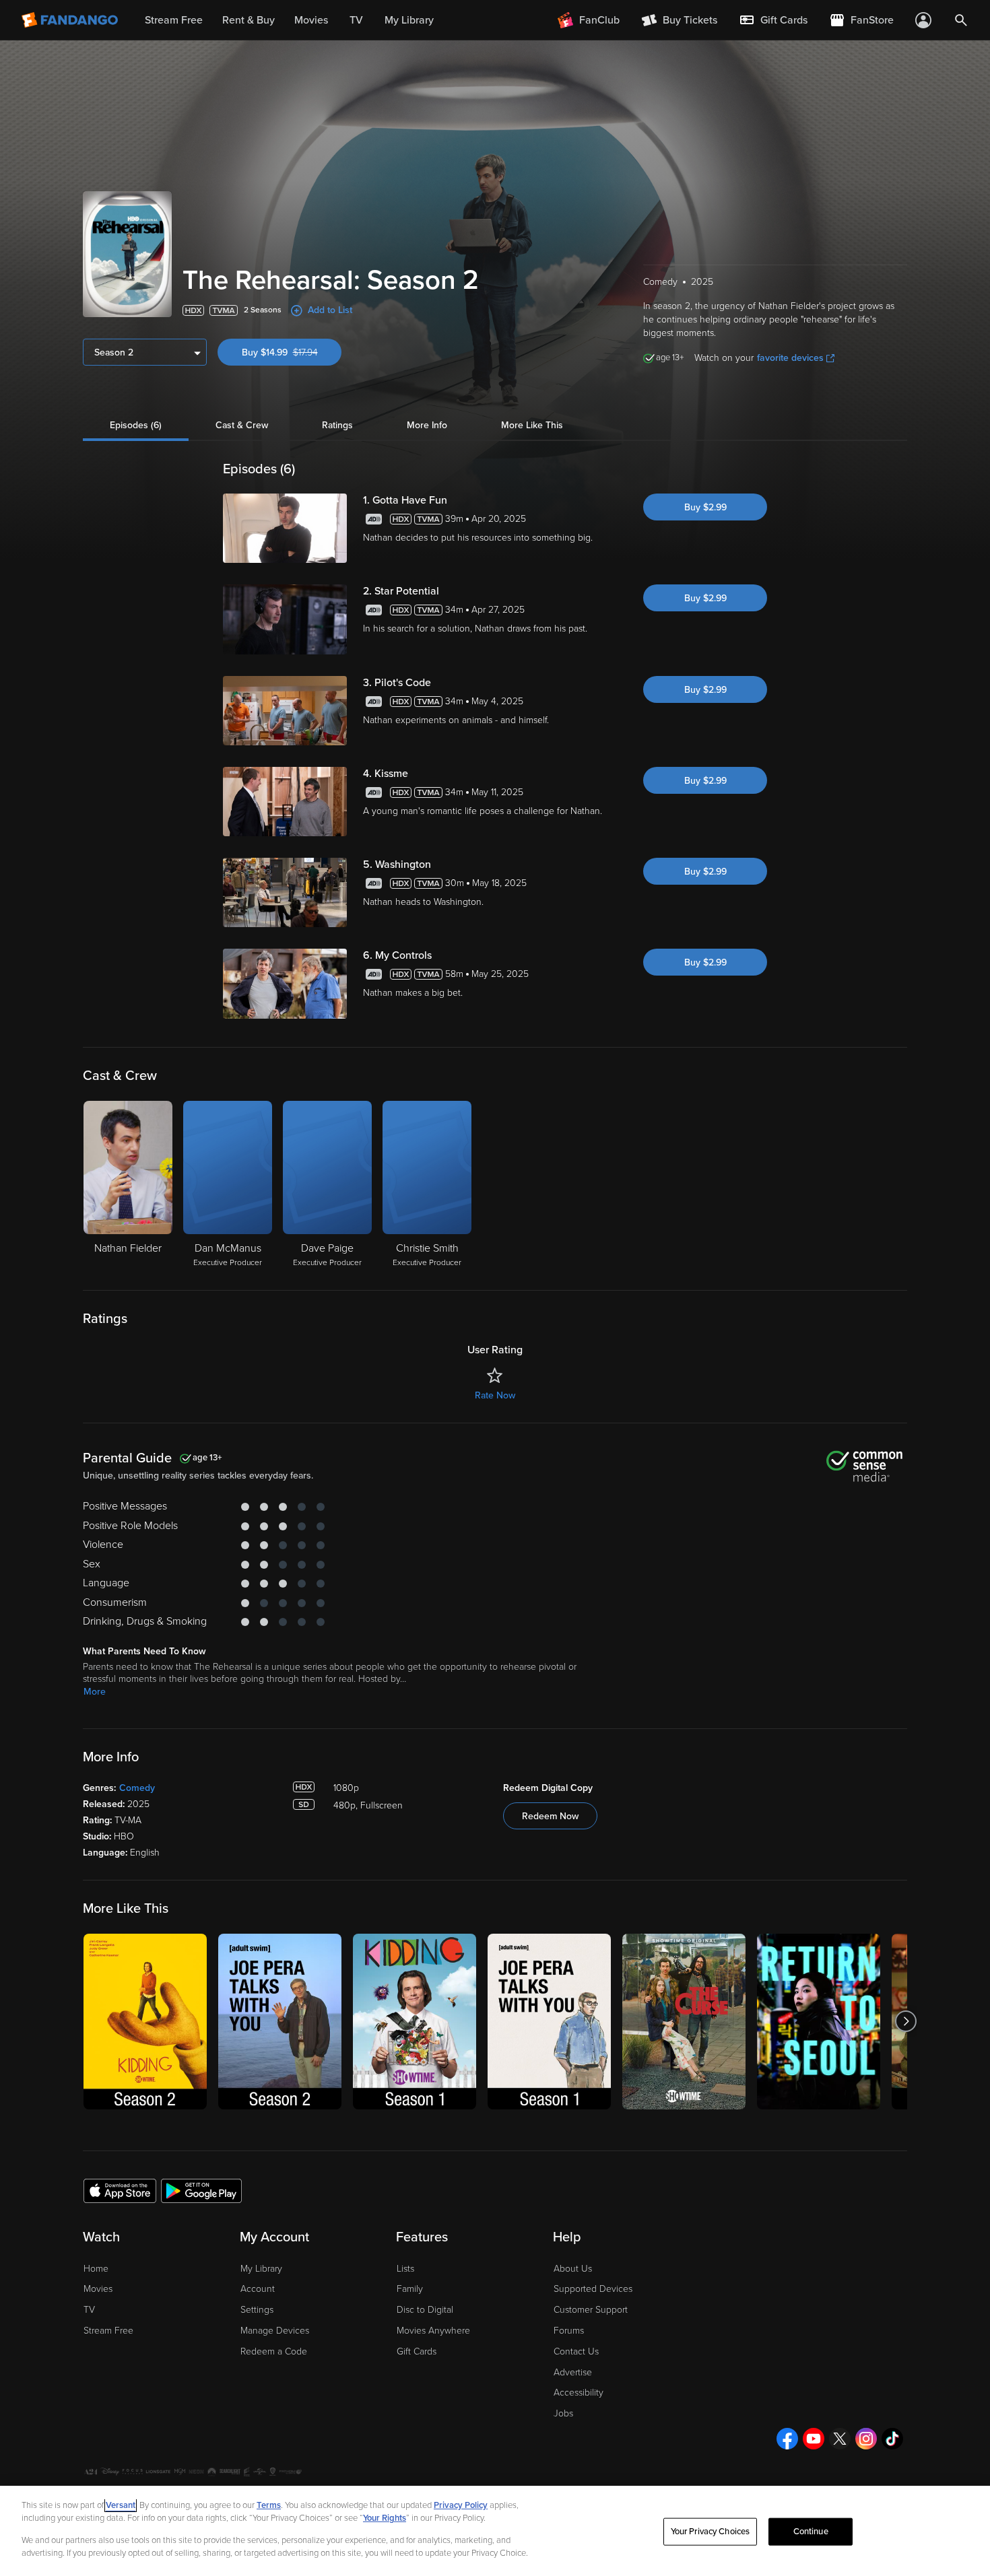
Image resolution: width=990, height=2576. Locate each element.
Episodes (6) (136, 425)
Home (96, 2269)
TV (89, 2310)
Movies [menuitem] (311, 20)
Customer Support (591, 2310)
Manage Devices (275, 2331)
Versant (121, 2505)
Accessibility (579, 2393)
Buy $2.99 (705, 507)
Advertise (573, 2372)
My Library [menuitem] (409, 20)
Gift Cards (417, 2351)
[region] (495, 2531)
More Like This (532, 425)
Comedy (137, 1788)
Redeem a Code (274, 2351)
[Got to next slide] (905, 2022)
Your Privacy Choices (711, 2532)
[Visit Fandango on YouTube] (814, 2439)
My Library (261, 2269)
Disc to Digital (425, 2310)
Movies (98, 2289)
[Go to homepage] (71, 20)
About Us (573, 2269)
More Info (427, 425)
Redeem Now (550, 1816)
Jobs (563, 2413)
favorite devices (790, 358)
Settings (257, 2310)
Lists (405, 2269)
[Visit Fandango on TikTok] (892, 2439)
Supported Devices (593, 2289)
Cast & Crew (242, 425)
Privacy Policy (461, 2505)
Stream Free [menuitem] (174, 20)
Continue (811, 2532)
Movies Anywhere (433, 2331)
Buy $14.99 (292, 352)
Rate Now (495, 1395)
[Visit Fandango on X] (840, 2439)
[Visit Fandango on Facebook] (787, 2439)
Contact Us (576, 2351)
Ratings (337, 425)
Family (410, 2289)
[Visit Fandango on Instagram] (866, 2439)
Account (258, 2289)
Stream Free (108, 2331)
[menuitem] (773, 20)
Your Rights (385, 2518)
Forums (569, 2331)
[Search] (961, 20)
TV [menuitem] (356, 20)
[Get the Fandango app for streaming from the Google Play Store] (201, 2190)
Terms (269, 2505)
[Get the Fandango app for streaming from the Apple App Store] (120, 2190)
